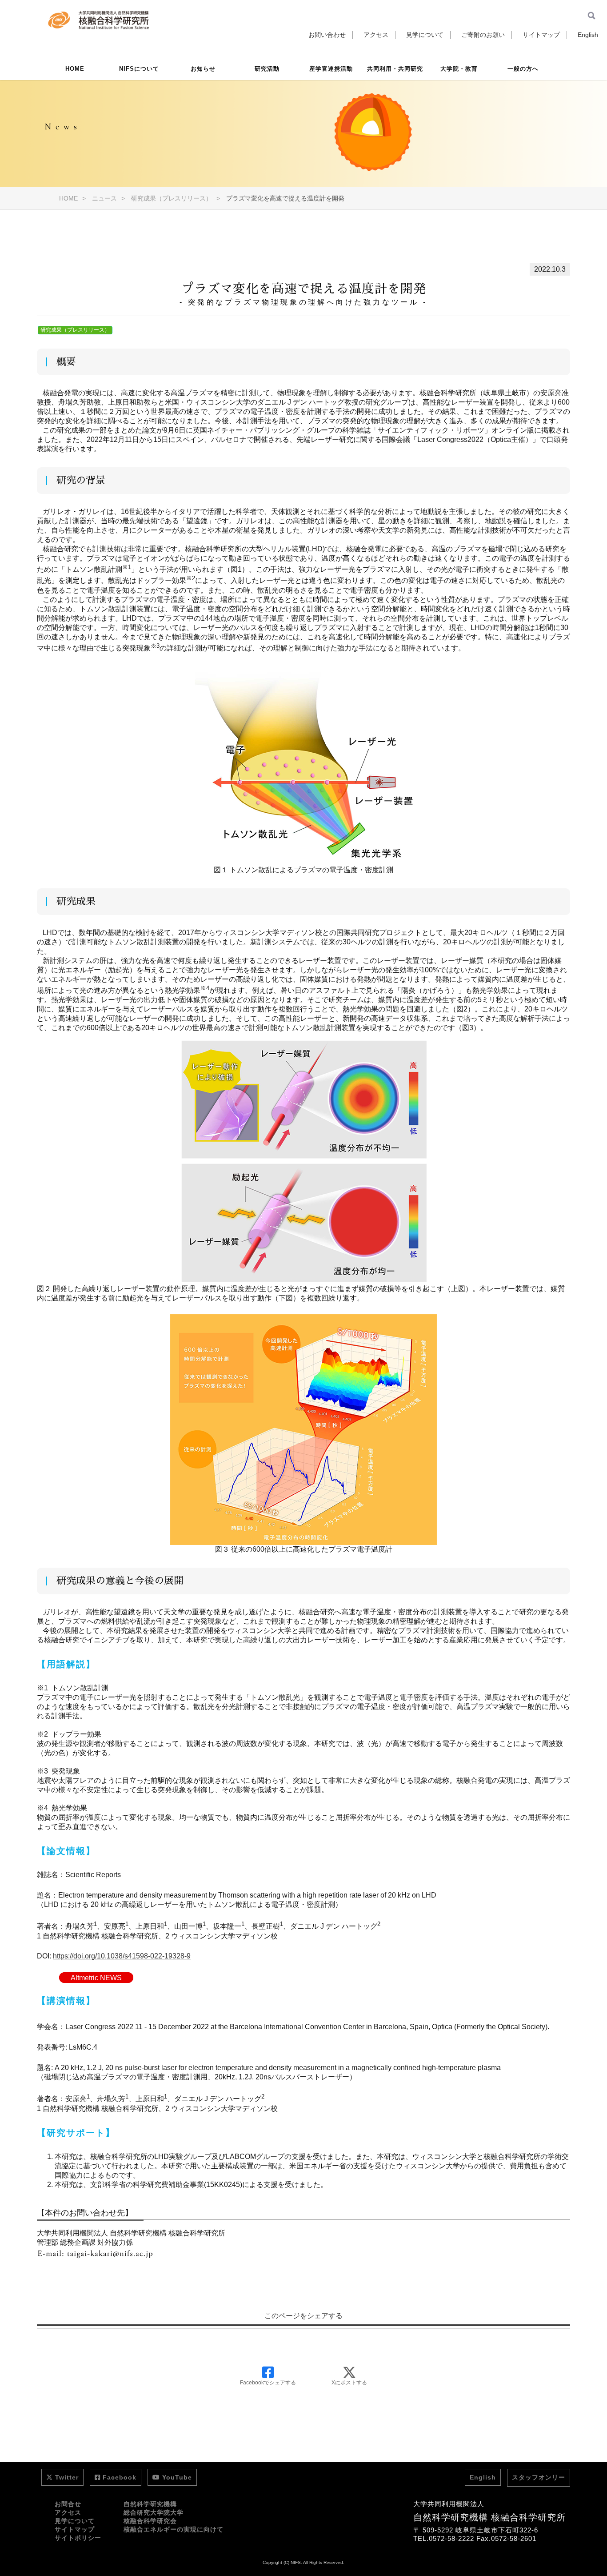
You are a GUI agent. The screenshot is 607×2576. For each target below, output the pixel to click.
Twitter (67, 2477)
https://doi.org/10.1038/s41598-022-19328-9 (122, 1956)
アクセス (376, 35)
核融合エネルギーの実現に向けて (174, 2529)
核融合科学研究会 (150, 2521)
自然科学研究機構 (150, 2504)
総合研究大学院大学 (154, 2512)
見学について (425, 35)
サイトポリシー (78, 2538)
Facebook (120, 2477)
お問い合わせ (327, 35)
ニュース (104, 198)
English (588, 35)
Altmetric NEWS (96, 1977)
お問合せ (68, 2504)
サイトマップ (541, 35)
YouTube (177, 2477)
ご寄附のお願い (483, 35)
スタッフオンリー (539, 2477)
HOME (75, 69)
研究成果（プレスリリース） (172, 198)
